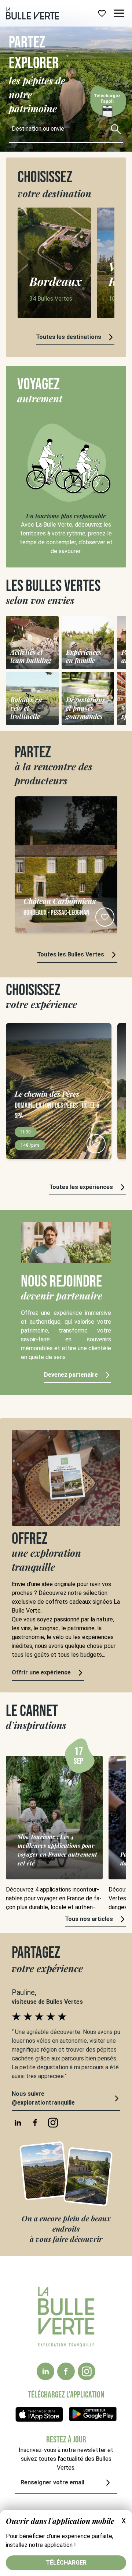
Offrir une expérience (41, 1672)
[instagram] (87, 2371)
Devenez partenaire (71, 1375)
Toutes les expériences (81, 1187)
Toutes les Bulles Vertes (71, 954)
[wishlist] (102, 13)
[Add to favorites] (105, 917)
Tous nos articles (89, 1919)
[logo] (32, 13)
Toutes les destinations (69, 337)
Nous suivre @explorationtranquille (43, 2098)
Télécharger (66, 2563)
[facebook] (66, 2371)
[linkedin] (45, 2371)
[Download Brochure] (107, 106)
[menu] (119, 13)
